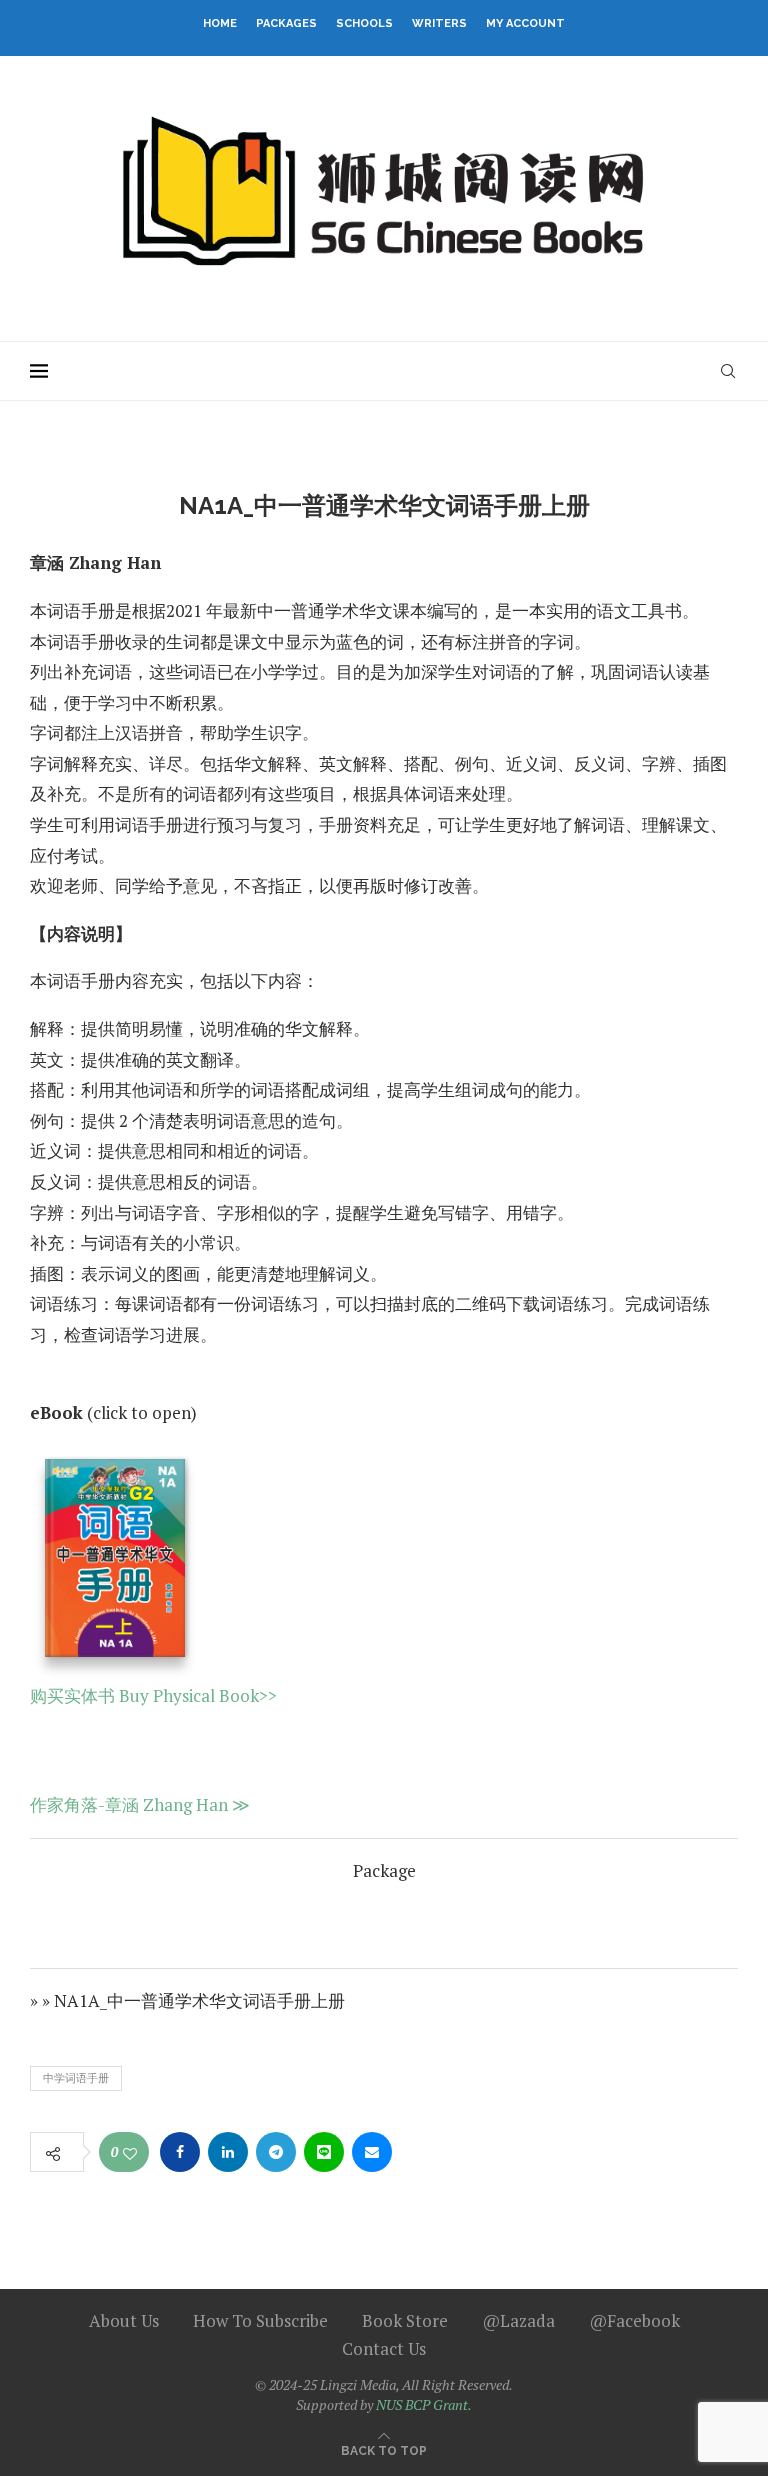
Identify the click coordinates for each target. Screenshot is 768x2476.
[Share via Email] (372, 2152)
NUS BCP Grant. (424, 2404)
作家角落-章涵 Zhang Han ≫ (140, 1804)
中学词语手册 (76, 2078)
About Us (124, 2320)
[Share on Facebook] (180, 2152)
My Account (525, 23)
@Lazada (518, 2320)
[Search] (728, 371)
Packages (286, 23)
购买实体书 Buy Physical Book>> (153, 1695)
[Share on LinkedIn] (228, 2152)
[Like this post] (130, 2153)
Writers (439, 23)
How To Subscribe (260, 2320)
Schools (364, 23)
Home (220, 23)
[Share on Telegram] (276, 2152)
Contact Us (384, 2348)
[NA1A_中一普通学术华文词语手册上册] (115, 1563)
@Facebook (634, 2320)
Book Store (405, 2320)
